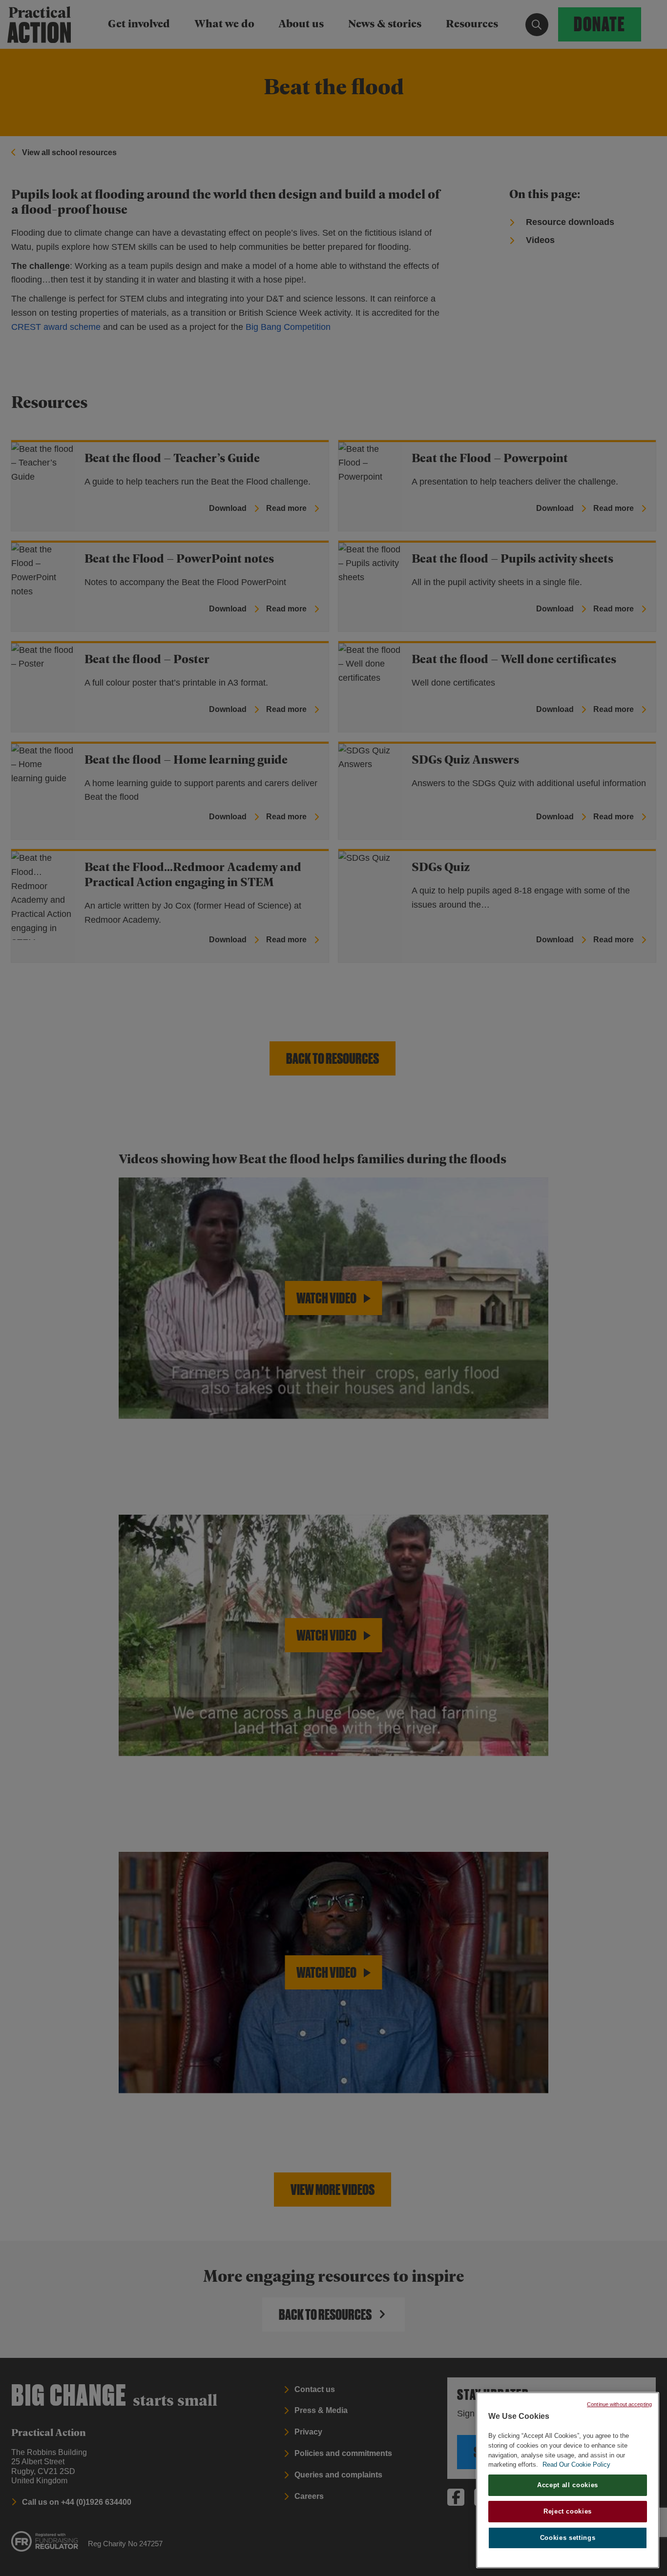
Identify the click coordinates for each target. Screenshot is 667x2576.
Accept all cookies (568, 2485)
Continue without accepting (619, 2404)
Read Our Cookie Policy (576, 2464)
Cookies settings (568, 2538)
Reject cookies (568, 2511)
